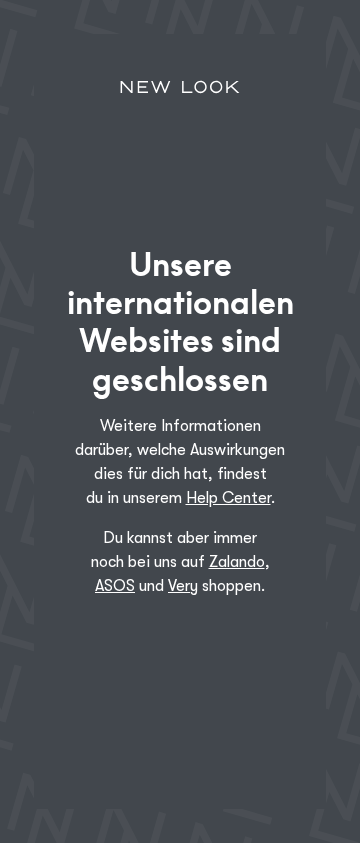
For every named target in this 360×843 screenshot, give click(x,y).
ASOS (115, 586)
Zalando (237, 562)
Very (183, 586)
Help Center (228, 498)
